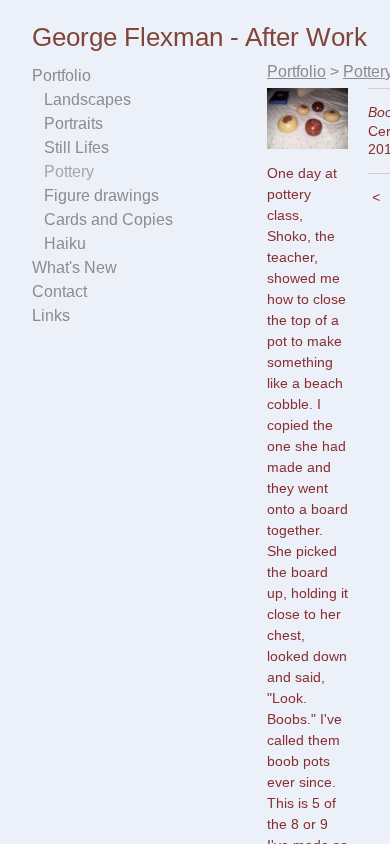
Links (51, 315)
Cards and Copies (108, 219)
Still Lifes (76, 147)
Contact (59, 291)
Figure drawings (101, 195)
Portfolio (61, 75)
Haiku (65, 243)
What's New (74, 267)
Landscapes (87, 99)
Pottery (69, 171)
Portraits (73, 123)
